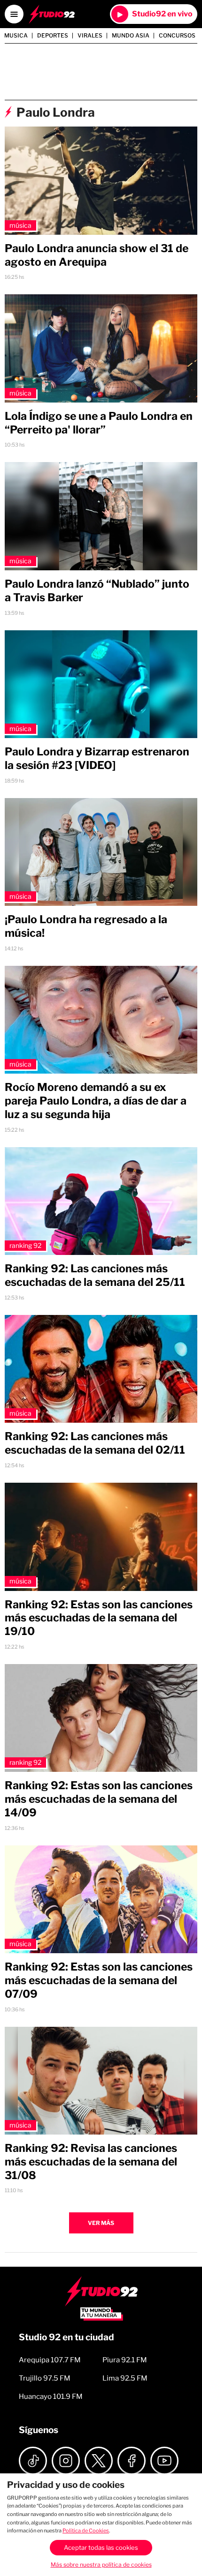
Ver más (101, 2223)
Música (20, 225)
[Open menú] (14, 14)
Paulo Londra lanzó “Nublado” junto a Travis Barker (97, 591)
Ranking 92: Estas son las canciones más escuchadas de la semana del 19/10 (99, 1618)
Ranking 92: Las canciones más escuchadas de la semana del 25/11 (95, 1275)
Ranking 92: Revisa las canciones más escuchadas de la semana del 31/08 (91, 2162)
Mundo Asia (131, 36)
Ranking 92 (25, 1245)
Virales (90, 36)
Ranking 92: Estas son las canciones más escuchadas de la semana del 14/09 (99, 1799)
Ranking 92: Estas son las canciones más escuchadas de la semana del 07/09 (99, 1980)
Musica (16, 36)
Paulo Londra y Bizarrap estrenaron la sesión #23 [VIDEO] (97, 758)
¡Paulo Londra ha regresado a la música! (86, 926)
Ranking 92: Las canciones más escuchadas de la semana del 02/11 (95, 1443)
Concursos (177, 36)
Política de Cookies (86, 2531)
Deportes (53, 36)
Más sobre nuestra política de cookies (101, 2565)
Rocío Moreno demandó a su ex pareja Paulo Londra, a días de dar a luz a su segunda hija (96, 1101)
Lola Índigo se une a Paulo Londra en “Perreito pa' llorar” (99, 423)
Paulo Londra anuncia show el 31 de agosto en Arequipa (97, 255)
